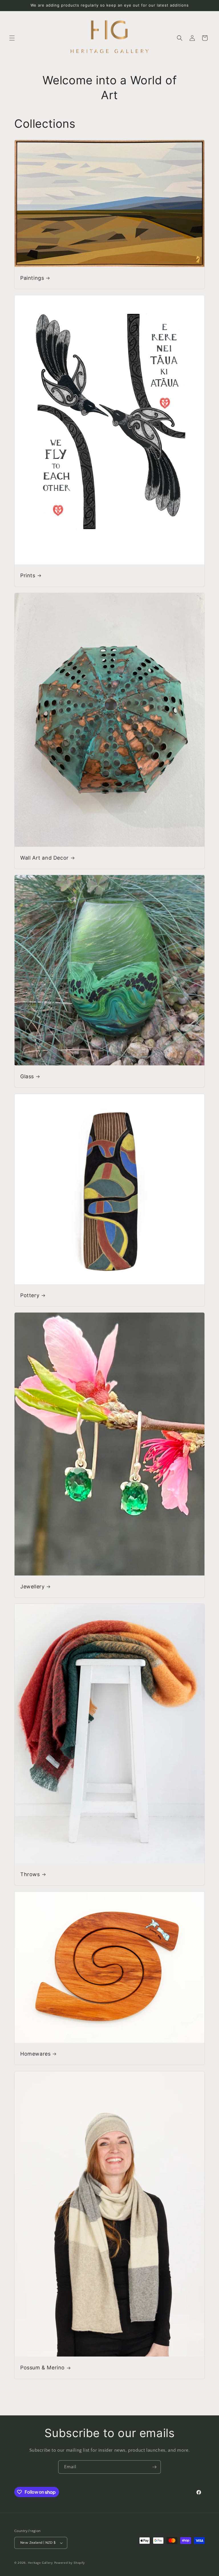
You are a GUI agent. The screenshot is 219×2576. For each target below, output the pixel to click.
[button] (12, 38)
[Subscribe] (154, 2467)
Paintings (32, 278)
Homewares (35, 2054)
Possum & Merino (42, 2368)
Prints (28, 575)
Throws (30, 1874)
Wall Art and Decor (44, 858)
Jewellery (32, 1586)
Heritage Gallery (40, 2563)
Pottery (30, 1295)
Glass (27, 1076)
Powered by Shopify (70, 2563)
